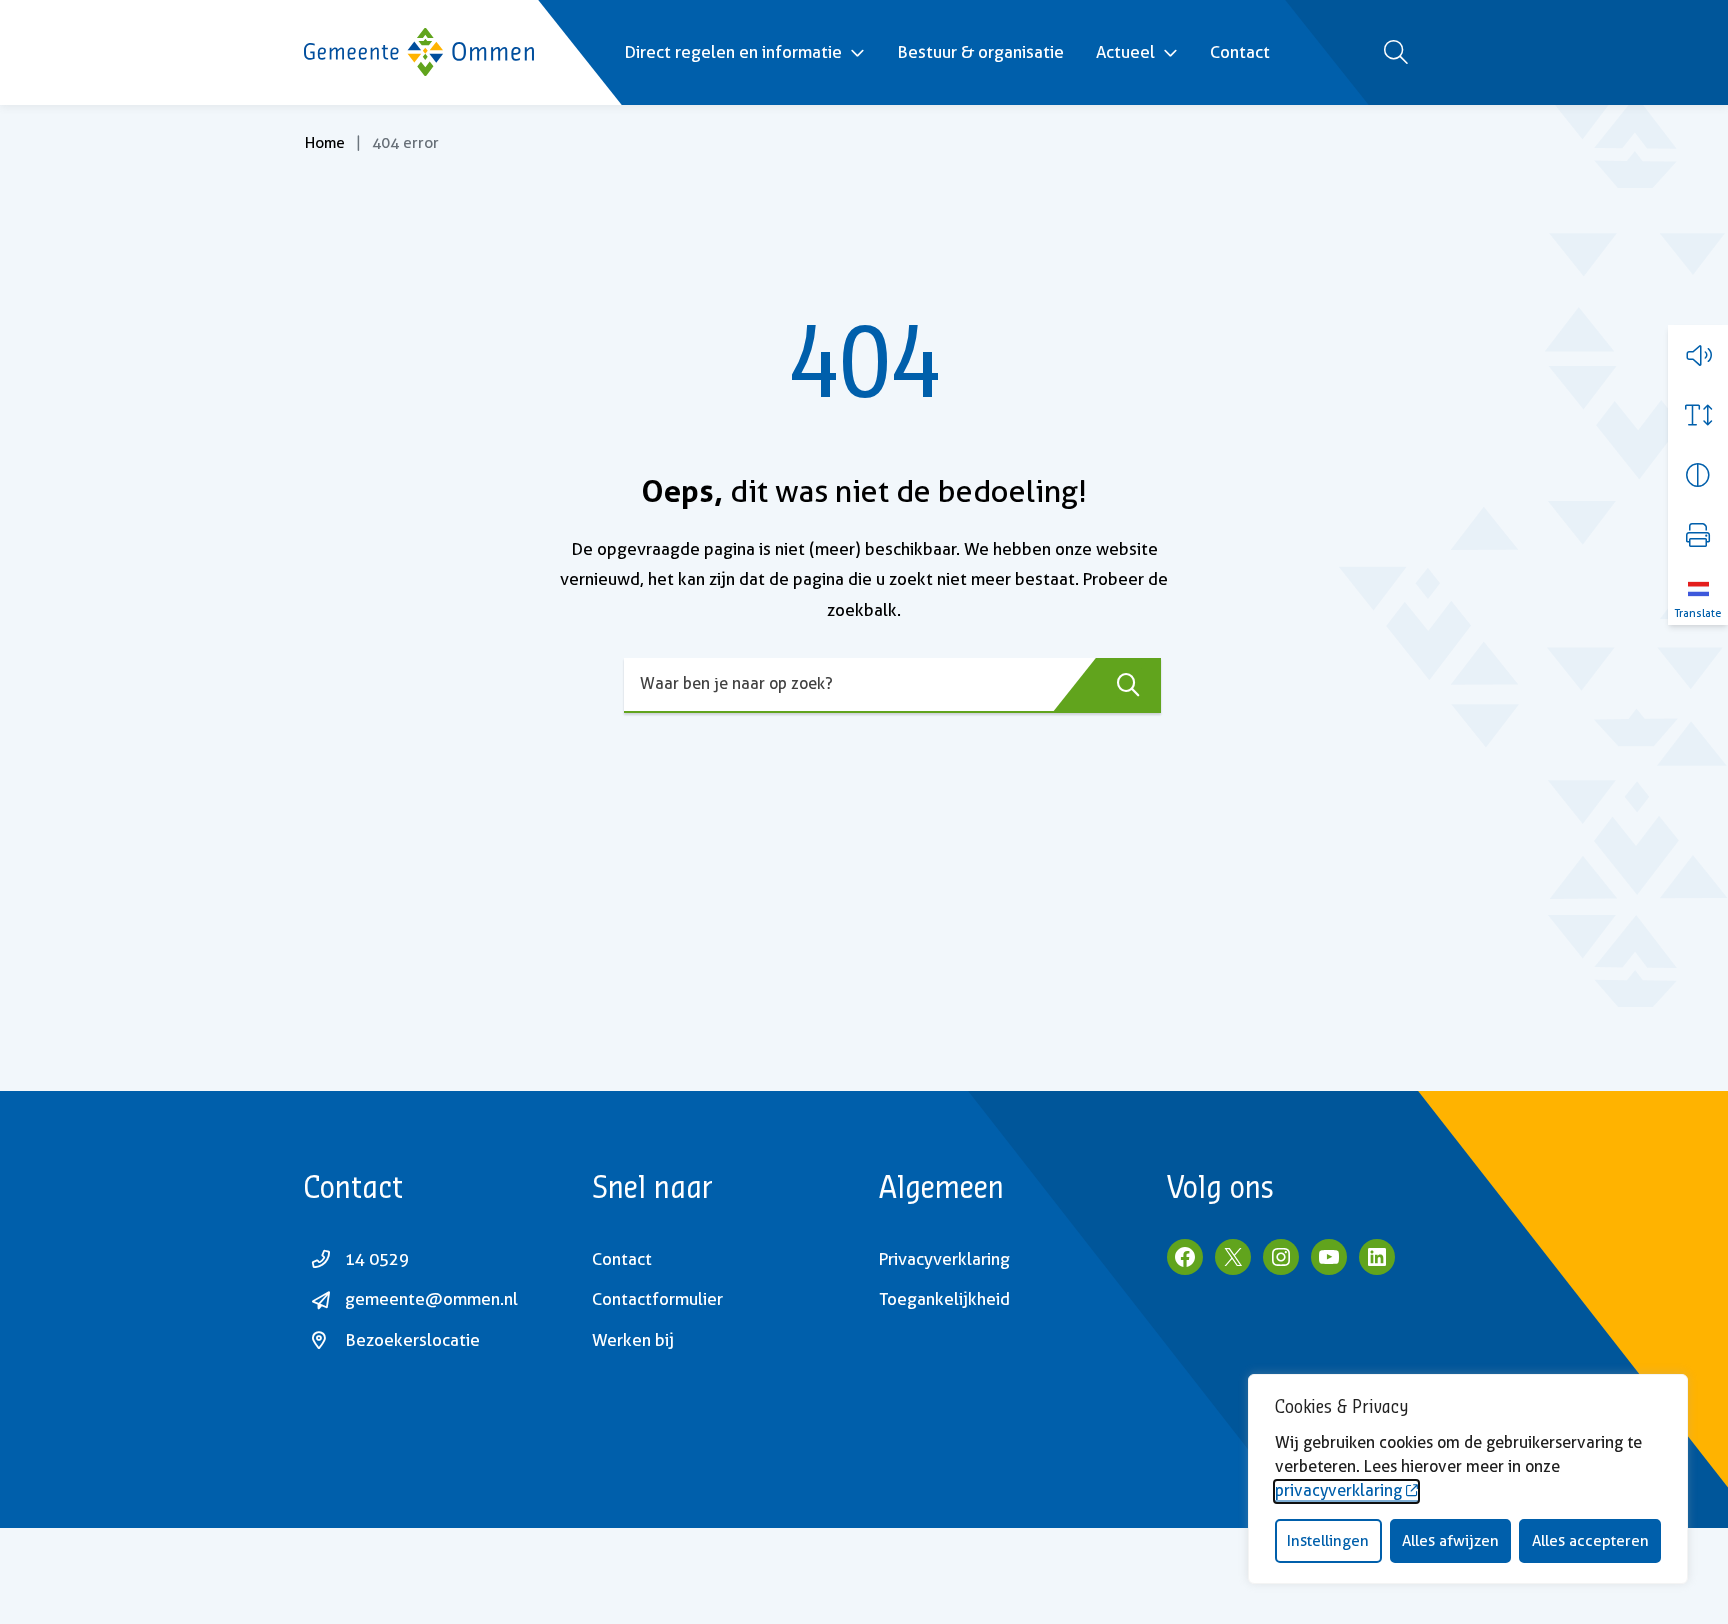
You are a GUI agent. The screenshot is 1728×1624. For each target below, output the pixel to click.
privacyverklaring (1338, 1490)
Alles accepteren (1590, 1541)
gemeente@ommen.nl (431, 1299)
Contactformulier (657, 1299)
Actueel (1125, 52)
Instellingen (1328, 1541)
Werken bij (633, 1340)
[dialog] (1468, 1479)
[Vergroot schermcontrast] (1698, 475)
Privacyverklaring (944, 1259)
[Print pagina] (1698, 535)
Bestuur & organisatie (980, 52)
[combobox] (892, 685)
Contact (1240, 52)
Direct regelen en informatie (733, 52)
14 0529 (377, 1259)
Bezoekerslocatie (412, 1340)
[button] (1698, 355)
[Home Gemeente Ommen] (419, 52)
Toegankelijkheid (944, 1299)
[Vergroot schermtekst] (1698, 415)
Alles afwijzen (1450, 1541)
